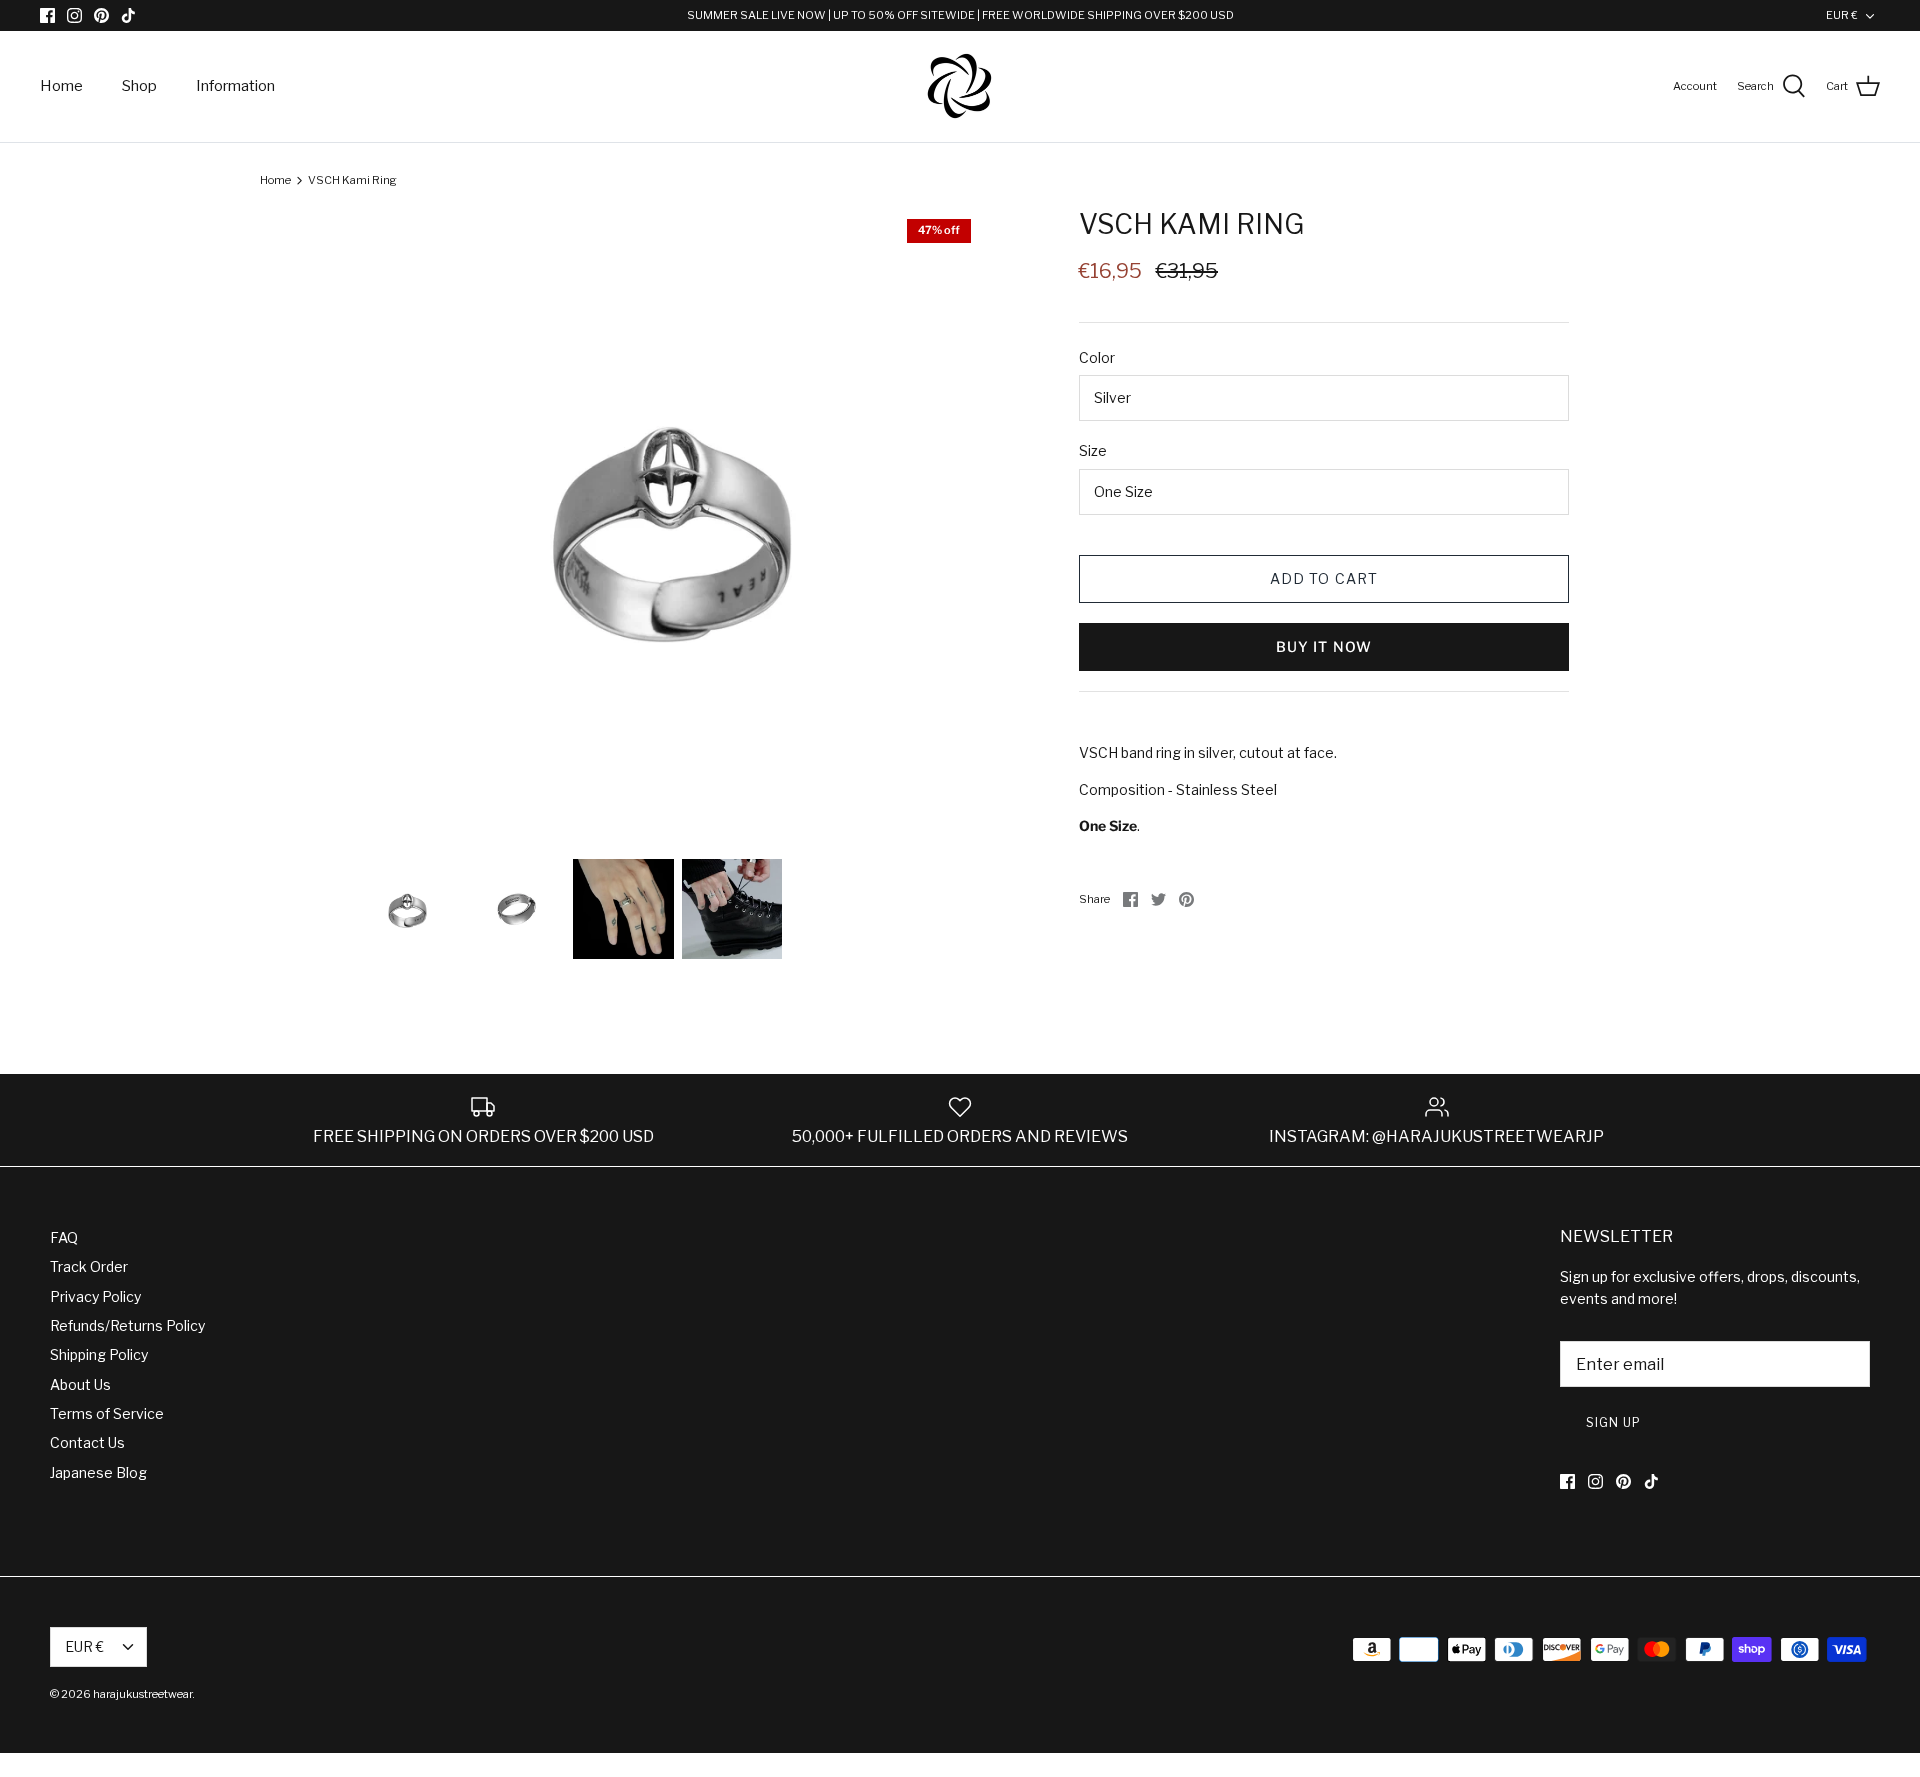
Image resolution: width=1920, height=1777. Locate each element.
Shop (139, 86)
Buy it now (1324, 646)
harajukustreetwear (142, 1694)
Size (1093, 450)
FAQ (64, 1237)
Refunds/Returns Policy (127, 1325)
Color (1097, 357)
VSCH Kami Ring (352, 180)
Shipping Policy (99, 1354)
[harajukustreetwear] (960, 86)
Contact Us (87, 1442)
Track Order (89, 1266)
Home (61, 86)
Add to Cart (1324, 578)
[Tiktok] (128, 15)
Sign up (1613, 1422)
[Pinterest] (101, 15)
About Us (80, 1384)
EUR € (1842, 15)
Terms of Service (107, 1413)
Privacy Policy (95, 1296)
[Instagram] (74, 15)
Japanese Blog (98, 1472)
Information (235, 86)
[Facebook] (47, 15)
